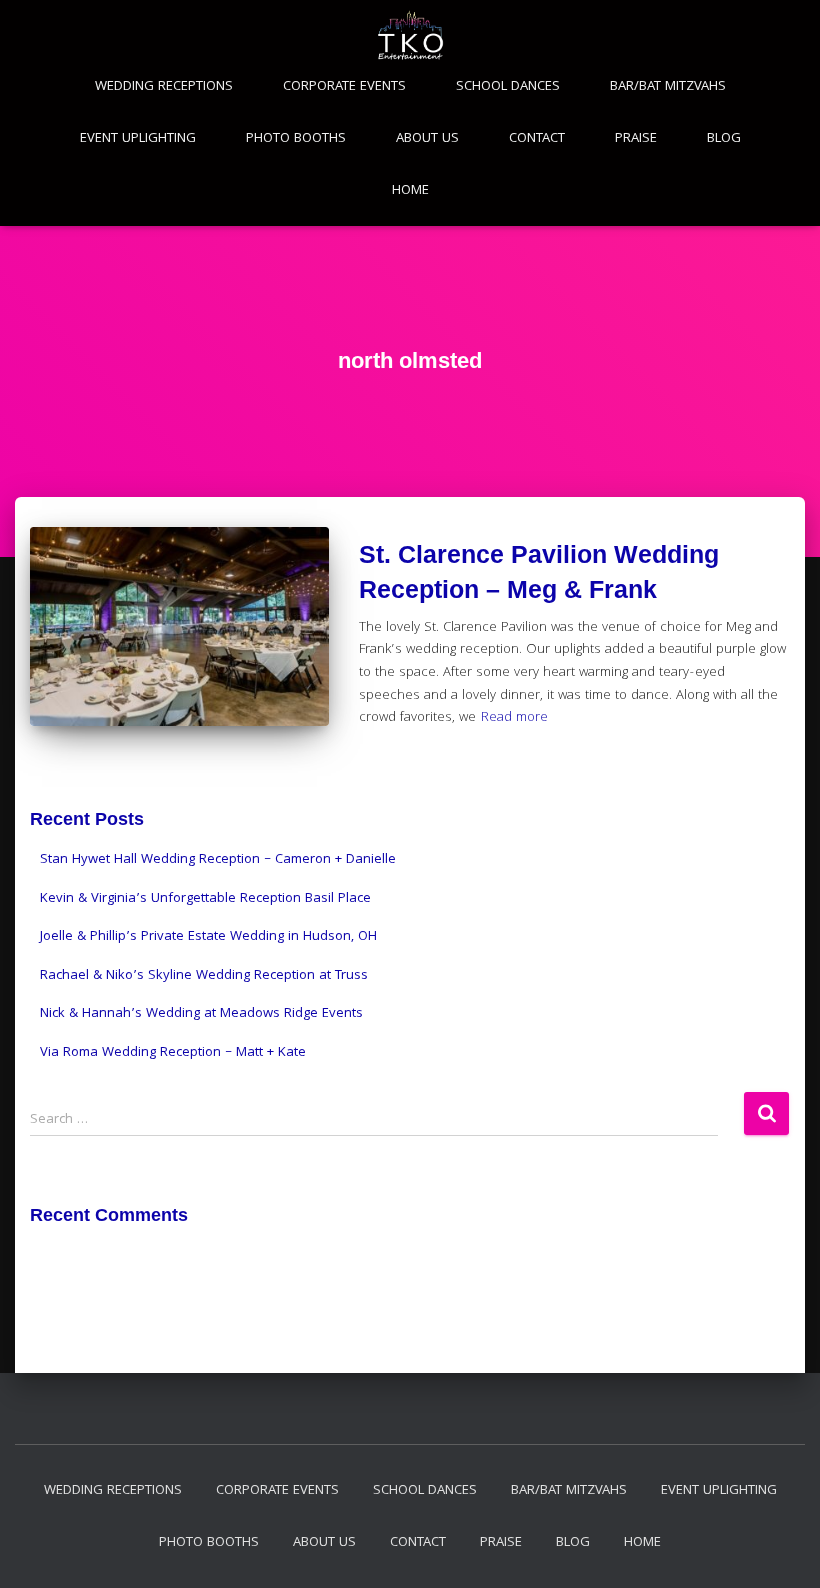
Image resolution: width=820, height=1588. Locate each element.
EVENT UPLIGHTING (138, 139)
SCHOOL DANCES (508, 87)
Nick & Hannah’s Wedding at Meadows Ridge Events (201, 1014)
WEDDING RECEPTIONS (164, 87)
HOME (410, 191)
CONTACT (537, 139)
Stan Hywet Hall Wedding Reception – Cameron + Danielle (218, 860)
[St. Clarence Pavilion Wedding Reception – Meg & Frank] (179, 626)
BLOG (724, 139)
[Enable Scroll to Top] (780, 1548)
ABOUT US (427, 139)
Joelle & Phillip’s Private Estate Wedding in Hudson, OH (208, 937)
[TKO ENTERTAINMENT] (410, 35)
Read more (514, 718)
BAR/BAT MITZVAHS (668, 87)
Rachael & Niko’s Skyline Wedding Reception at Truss (204, 976)
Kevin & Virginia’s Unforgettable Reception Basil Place (205, 899)
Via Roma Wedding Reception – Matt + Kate (173, 1053)
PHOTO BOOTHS (296, 139)
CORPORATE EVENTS (344, 87)
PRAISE (636, 139)
